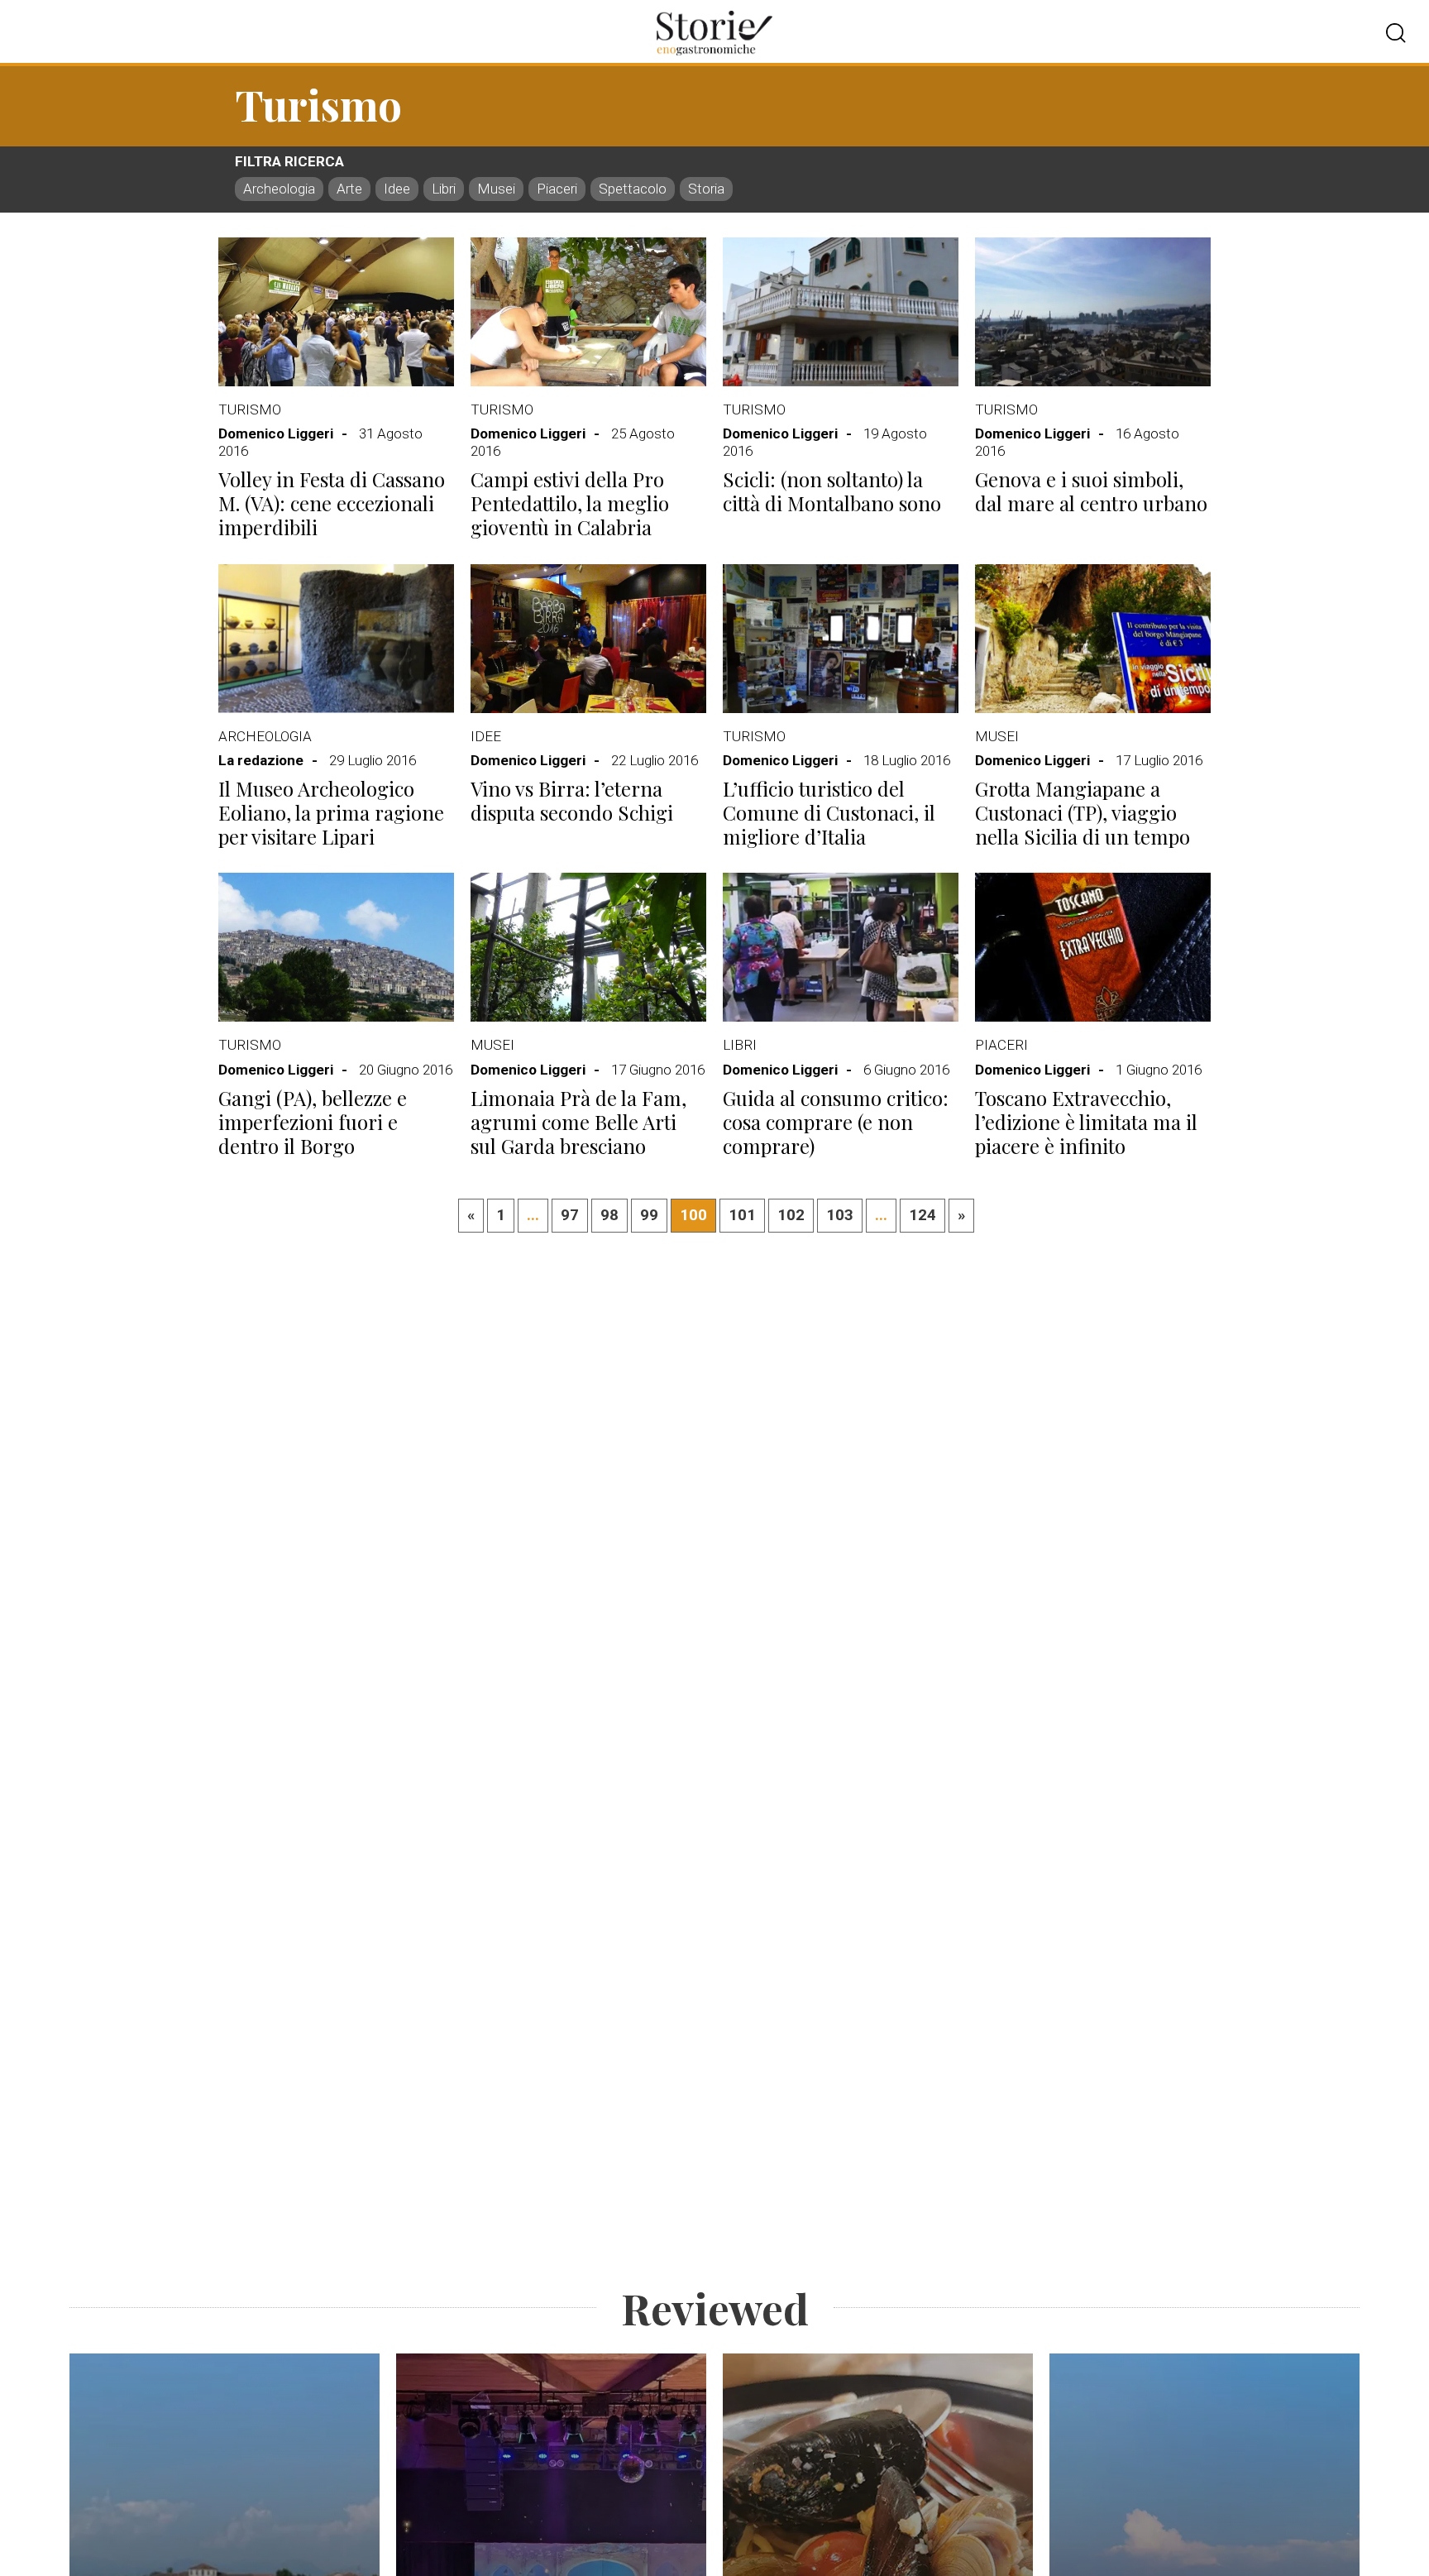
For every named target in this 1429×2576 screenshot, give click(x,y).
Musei (496, 189)
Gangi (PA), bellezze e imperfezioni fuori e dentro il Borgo (313, 1122)
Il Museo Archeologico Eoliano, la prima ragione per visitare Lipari (331, 812)
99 (649, 1215)
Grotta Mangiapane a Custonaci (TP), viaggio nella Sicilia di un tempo (1083, 812)
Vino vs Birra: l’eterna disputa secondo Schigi (572, 800)
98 (609, 1215)
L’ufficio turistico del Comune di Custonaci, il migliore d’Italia (829, 812)
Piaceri (557, 189)
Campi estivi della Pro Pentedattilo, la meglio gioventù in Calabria (570, 503)
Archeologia (279, 189)
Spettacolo (633, 189)
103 (840, 1215)
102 (791, 1215)
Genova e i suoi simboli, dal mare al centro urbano (1091, 491)
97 (570, 1215)
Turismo (250, 409)
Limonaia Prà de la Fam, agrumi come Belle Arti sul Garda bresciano (578, 1122)
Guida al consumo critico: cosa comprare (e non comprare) (836, 1122)
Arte (349, 189)
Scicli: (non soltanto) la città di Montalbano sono (832, 491)
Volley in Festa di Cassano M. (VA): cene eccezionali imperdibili (332, 503)
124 (922, 1215)
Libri (444, 189)
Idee (397, 189)
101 (742, 1215)
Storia (706, 189)
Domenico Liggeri (276, 433)
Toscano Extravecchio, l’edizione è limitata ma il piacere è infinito (1086, 1122)
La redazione (261, 760)
